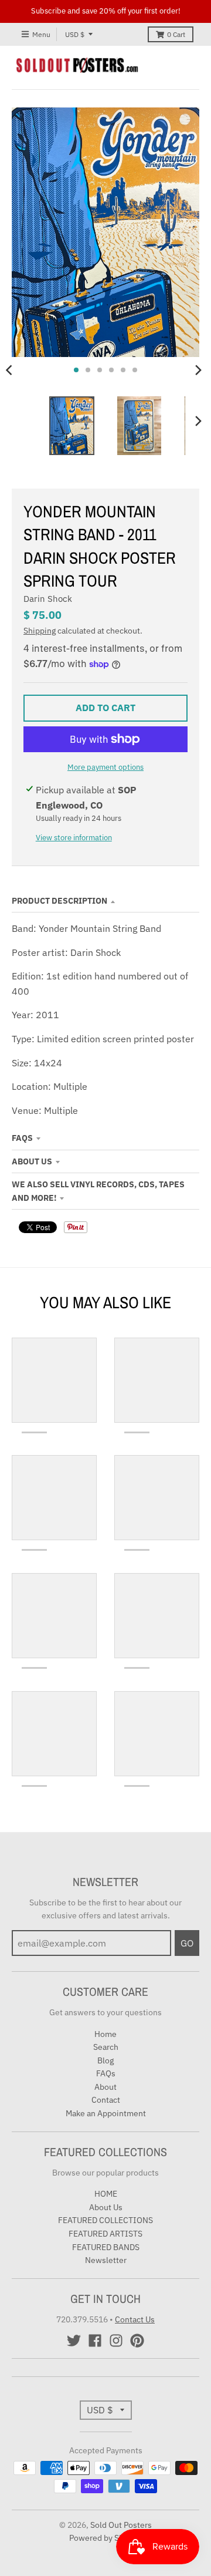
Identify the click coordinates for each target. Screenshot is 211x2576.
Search (106, 2047)
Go (187, 1943)
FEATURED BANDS (106, 2247)
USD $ (75, 34)
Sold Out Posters (121, 2525)
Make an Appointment (106, 2113)
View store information (74, 838)
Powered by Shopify (106, 2538)
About (105, 2087)
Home (105, 2034)
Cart (176, 34)
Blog (105, 2060)
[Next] (198, 370)
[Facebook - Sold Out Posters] (95, 2341)
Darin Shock (48, 599)
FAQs (22, 1138)
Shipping (40, 631)
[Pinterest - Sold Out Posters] (137, 2341)
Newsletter (106, 2260)
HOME (106, 2194)
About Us (32, 1161)
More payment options (105, 767)
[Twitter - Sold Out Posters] (74, 2341)
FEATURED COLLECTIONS (105, 2220)
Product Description (59, 901)
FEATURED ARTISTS (105, 2234)
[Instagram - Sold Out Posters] (116, 2341)
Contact (106, 2100)
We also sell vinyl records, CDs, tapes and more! (98, 1191)
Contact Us (135, 2319)
